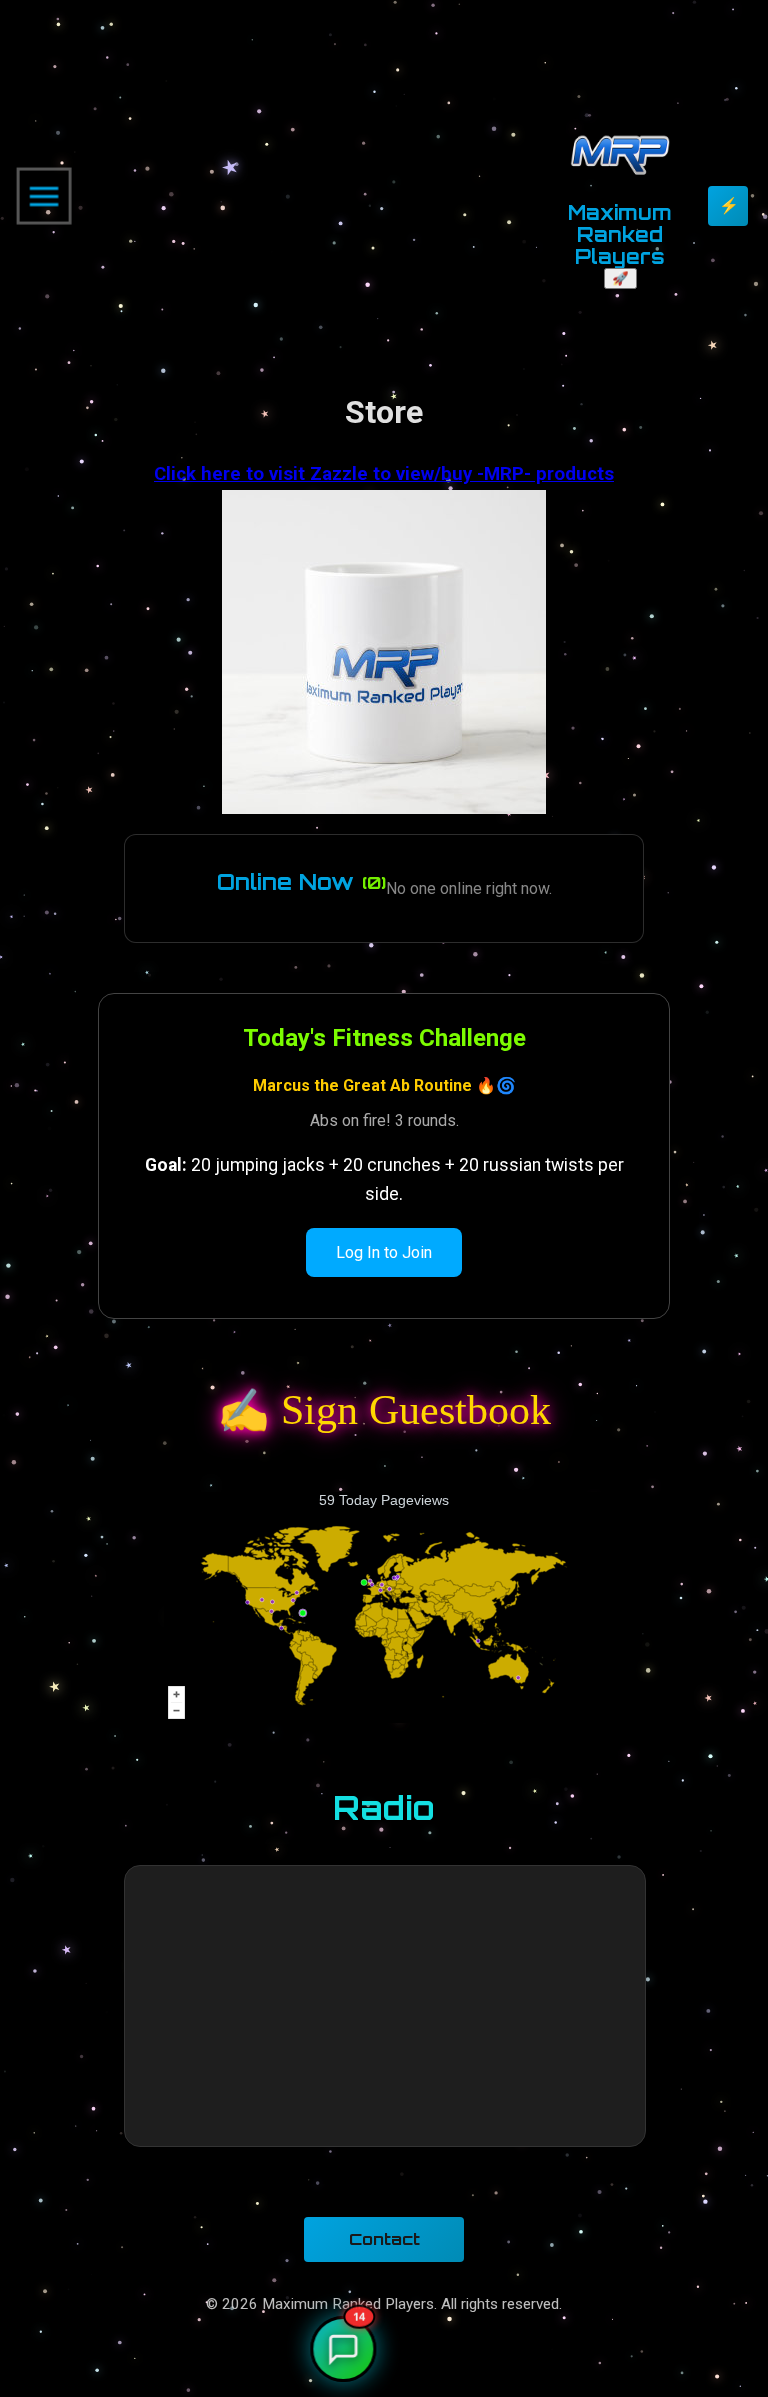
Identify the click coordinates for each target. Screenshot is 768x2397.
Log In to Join (384, 1252)
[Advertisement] (308, 196)
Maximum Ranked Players (620, 234)
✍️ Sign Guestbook (384, 1410)
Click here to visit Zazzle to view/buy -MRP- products (384, 474)
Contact (384, 2239)
